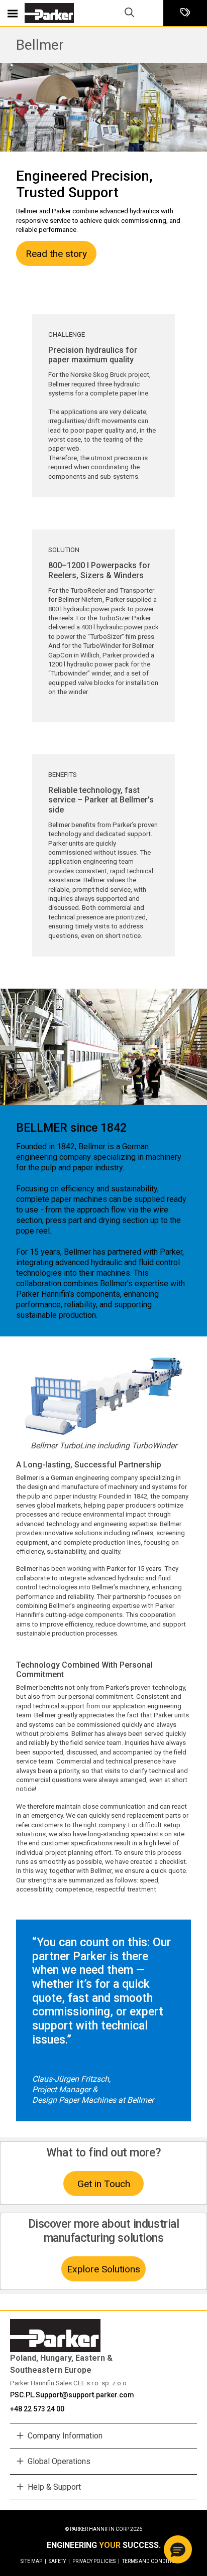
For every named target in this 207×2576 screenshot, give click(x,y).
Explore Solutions (103, 2269)
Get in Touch (104, 2184)
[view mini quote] (185, 13)
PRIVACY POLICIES (96, 2561)
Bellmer (40, 45)
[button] (178, 2549)
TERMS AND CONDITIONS (152, 2561)
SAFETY (59, 2561)
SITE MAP (33, 2561)
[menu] (13, 13)
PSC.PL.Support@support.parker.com (72, 2395)
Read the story (56, 254)
